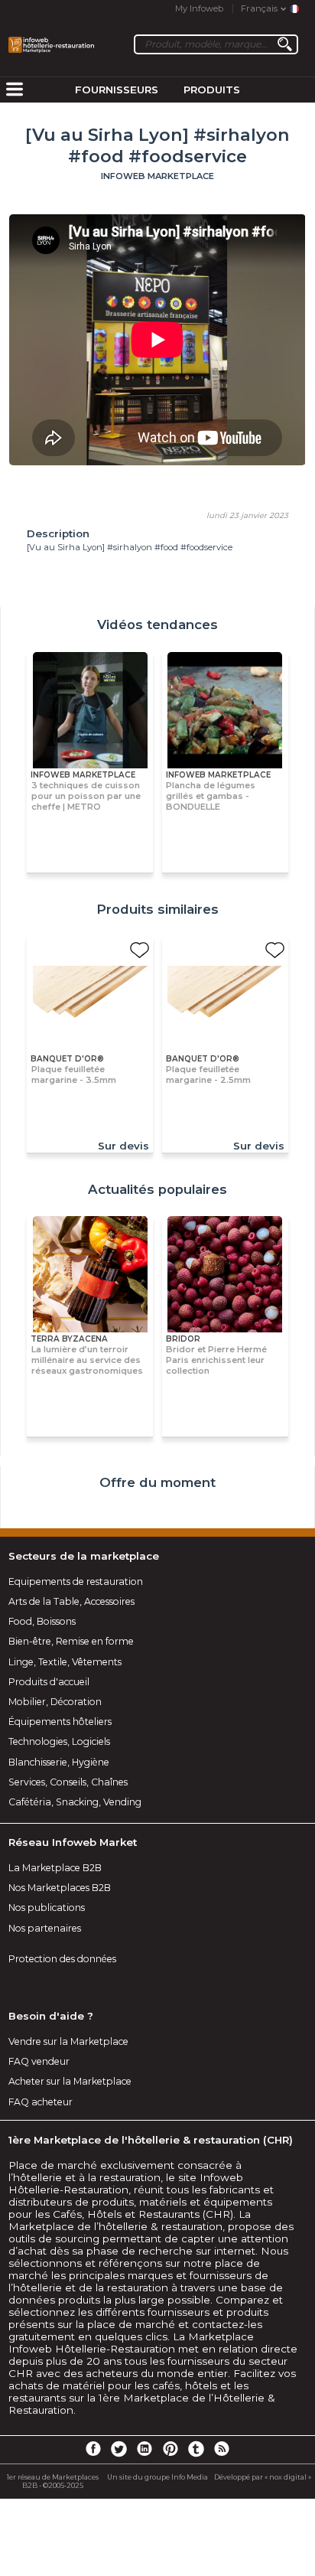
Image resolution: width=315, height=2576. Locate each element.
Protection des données (62, 1959)
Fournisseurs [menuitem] (117, 90)
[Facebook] (93, 2448)
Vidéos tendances (157, 624)
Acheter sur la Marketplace (70, 2081)
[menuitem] (15, 90)
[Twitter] (119, 2448)
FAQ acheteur (41, 2102)
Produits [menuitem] (212, 90)
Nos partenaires (45, 1928)
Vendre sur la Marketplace (68, 2041)
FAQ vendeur (39, 2061)
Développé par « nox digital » (263, 2477)
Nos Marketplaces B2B (60, 1888)
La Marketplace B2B (55, 1868)
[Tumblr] (196, 2448)
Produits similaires (157, 909)
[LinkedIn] (145, 2448)
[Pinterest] (170, 2448)
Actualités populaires (157, 1189)
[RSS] (222, 2448)
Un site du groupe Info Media (157, 2477)
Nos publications (47, 1908)
